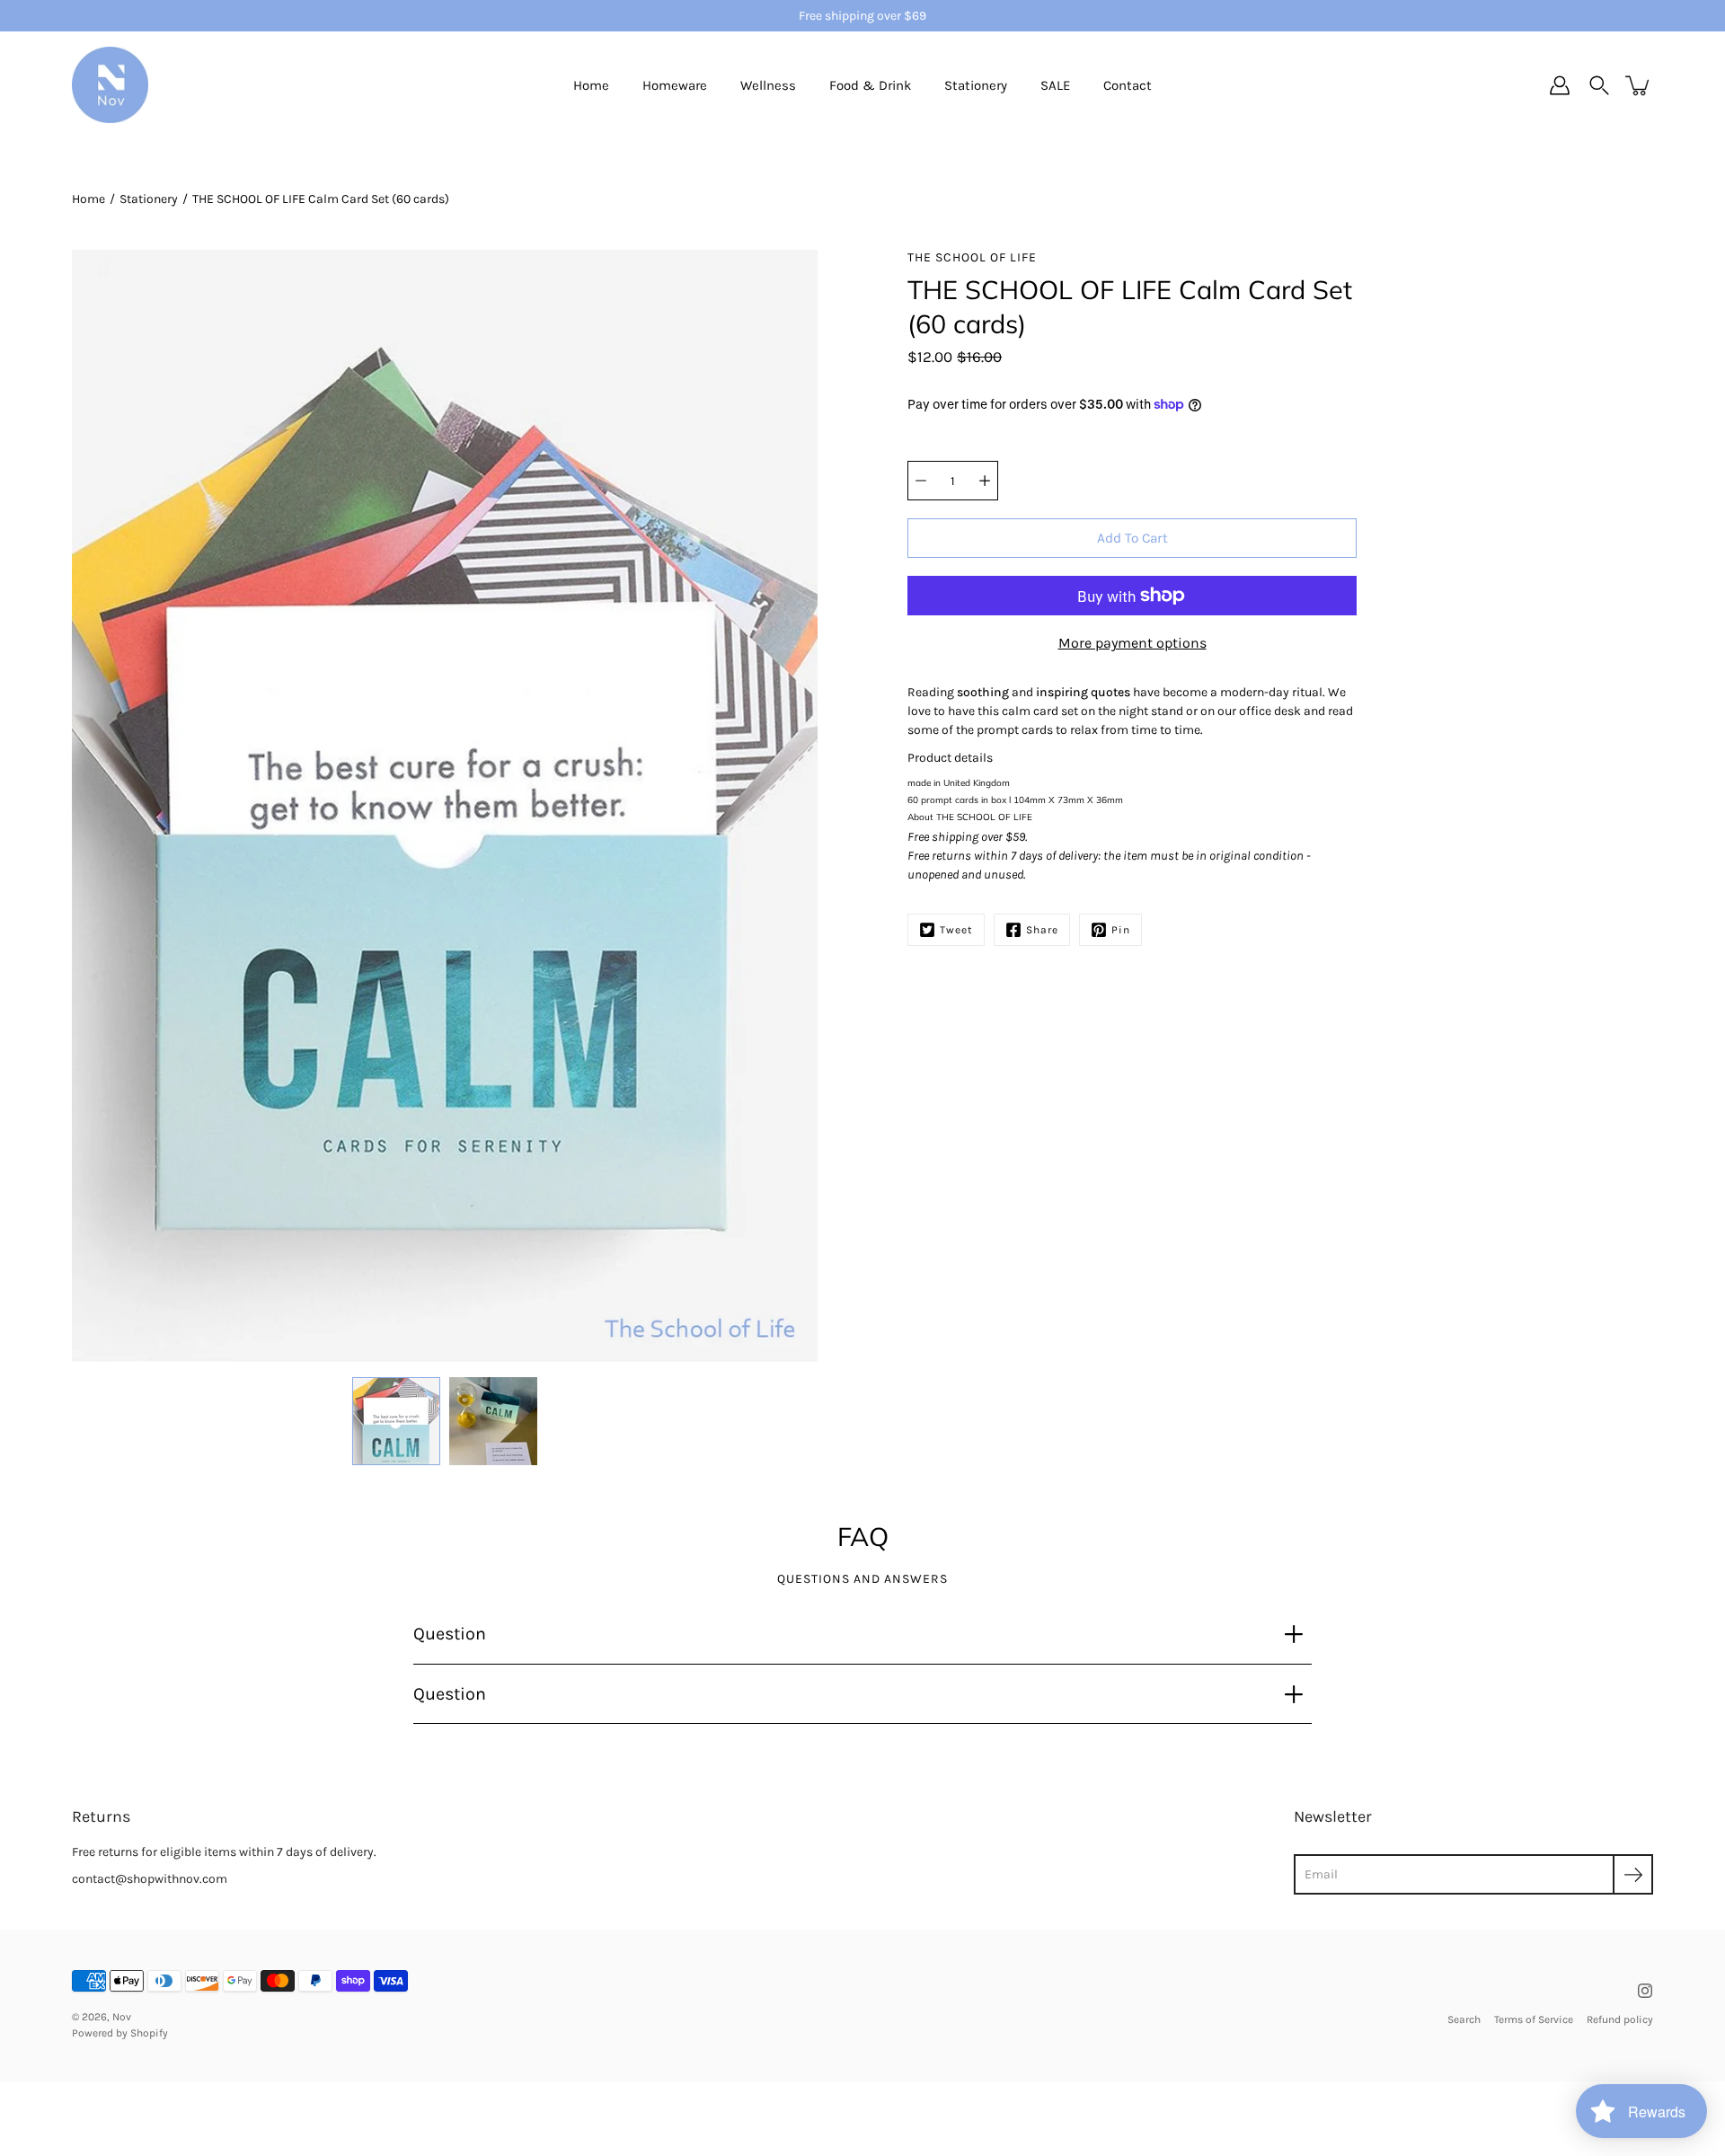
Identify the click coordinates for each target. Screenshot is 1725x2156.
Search (1464, 2019)
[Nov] (110, 85)
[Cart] (1639, 85)
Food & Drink (870, 85)
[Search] (1599, 85)
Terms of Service (1534, 2019)
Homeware (675, 85)
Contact (1128, 85)
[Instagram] (1645, 1991)
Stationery (976, 85)
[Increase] (985, 481)
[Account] (1560, 85)
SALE (1055, 85)
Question (450, 1634)
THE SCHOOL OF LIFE (984, 817)
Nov (122, 2017)
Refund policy (1620, 2019)
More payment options (1132, 643)
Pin (1121, 930)
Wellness (768, 85)
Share (1042, 930)
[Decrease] (921, 481)
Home (591, 85)
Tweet (956, 930)
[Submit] (1633, 1874)
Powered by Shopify (120, 2033)
